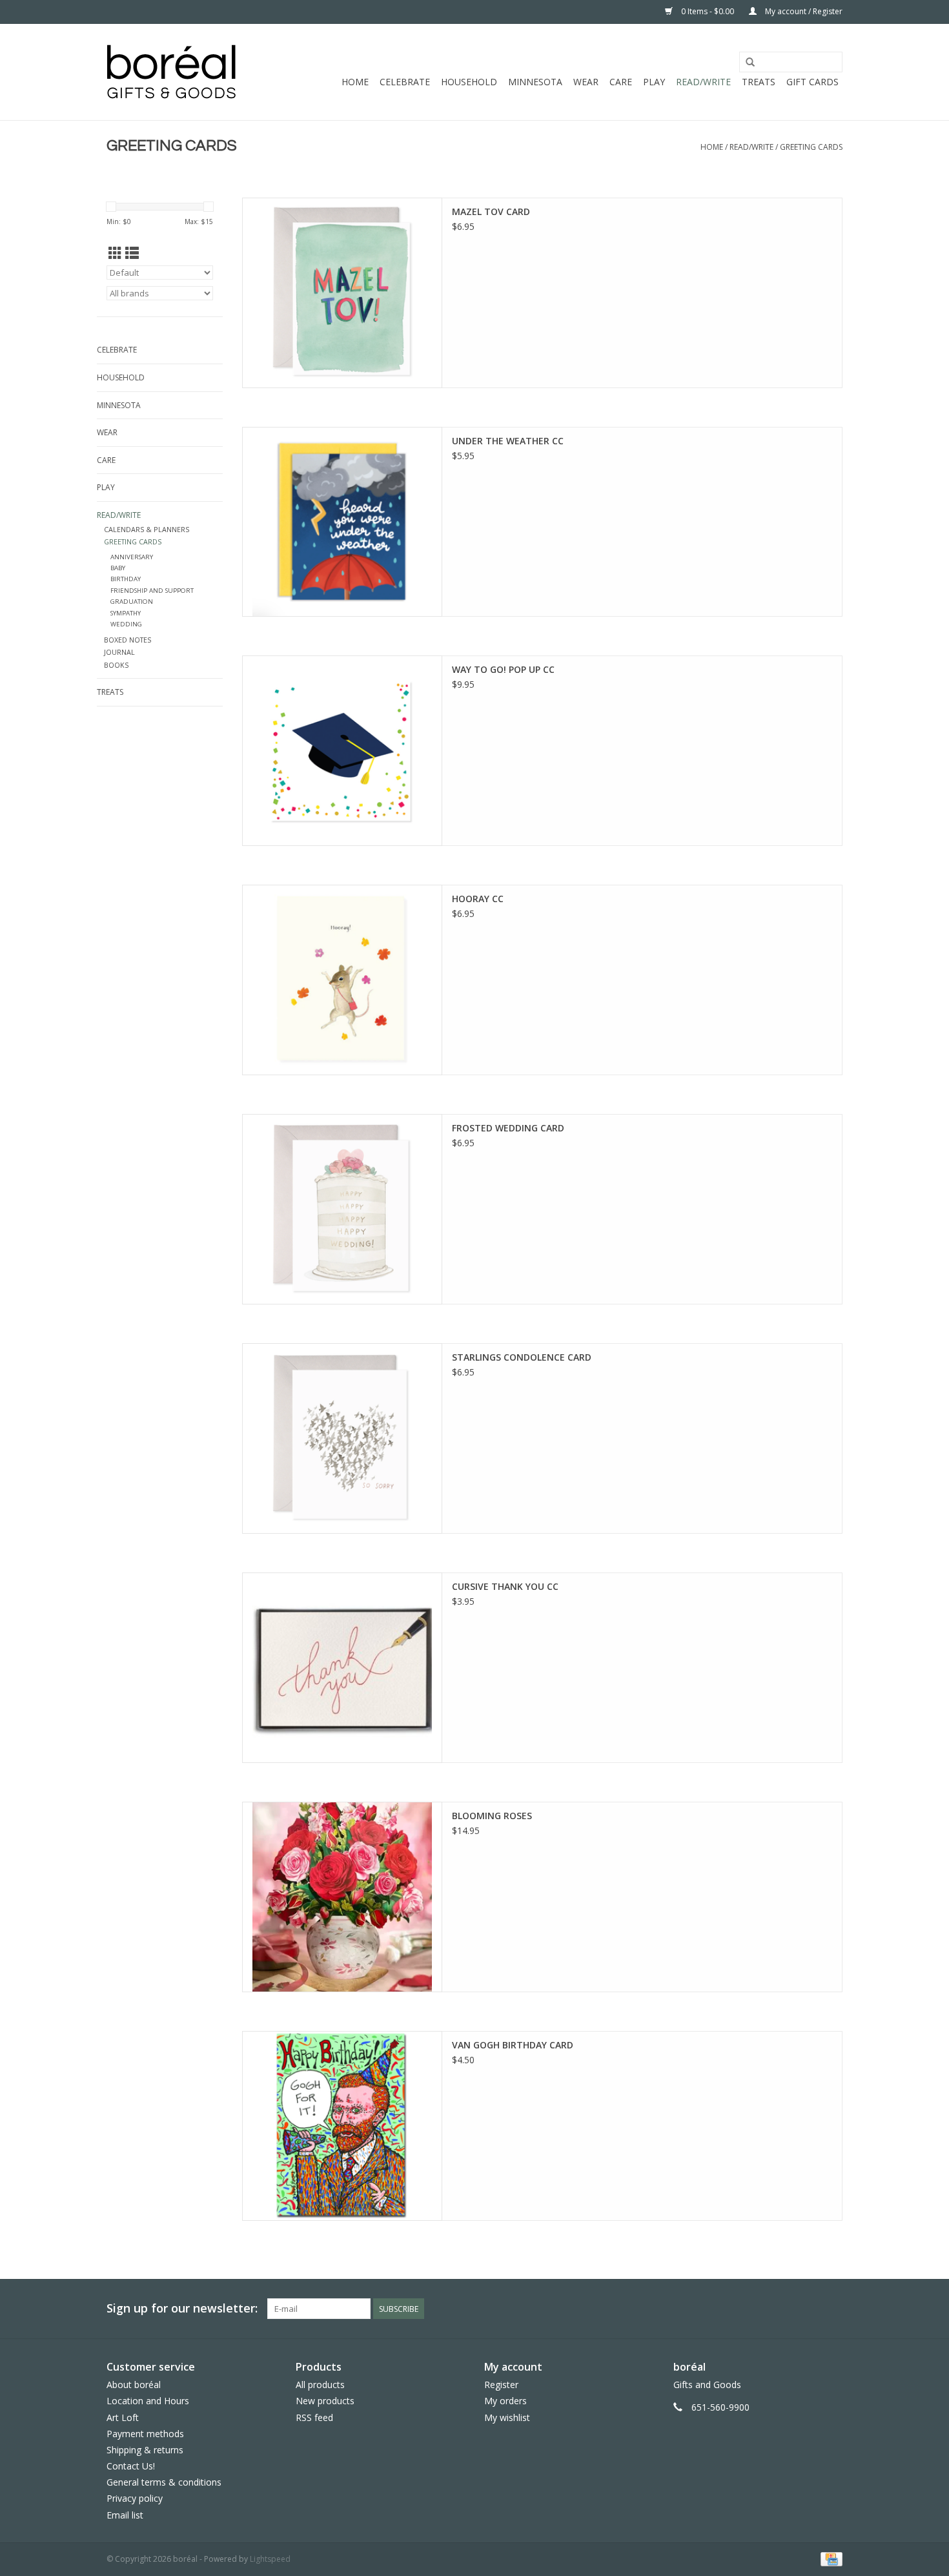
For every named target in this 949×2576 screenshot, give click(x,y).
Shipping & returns (145, 2450)
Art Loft (123, 2417)
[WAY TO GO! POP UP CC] (342, 751)
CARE (621, 82)
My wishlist (507, 2417)
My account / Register (803, 11)
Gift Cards (812, 82)
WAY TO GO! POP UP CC (503, 669)
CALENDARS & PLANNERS (147, 529)
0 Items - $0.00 (708, 11)
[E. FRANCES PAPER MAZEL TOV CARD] (342, 293)
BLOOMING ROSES (492, 1816)
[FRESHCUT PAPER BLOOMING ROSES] (342, 1897)
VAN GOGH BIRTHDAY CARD (513, 2045)
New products (325, 2401)
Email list (125, 2515)
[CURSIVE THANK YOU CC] (342, 1668)
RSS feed (314, 2417)
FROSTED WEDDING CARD (508, 1128)
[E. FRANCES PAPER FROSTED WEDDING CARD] (342, 1209)
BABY (118, 568)
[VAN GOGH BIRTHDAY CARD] (342, 2126)
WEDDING (126, 624)
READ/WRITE (703, 82)
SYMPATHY (126, 613)
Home (355, 82)
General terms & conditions (164, 2482)
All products (320, 2385)
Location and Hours (148, 2401)
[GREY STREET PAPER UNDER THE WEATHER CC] (342, 522)
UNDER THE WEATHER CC (508, 441)
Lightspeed (270, 2559)
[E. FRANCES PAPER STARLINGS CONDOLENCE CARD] (342, 1438)
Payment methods (145, 2434)
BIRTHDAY (126, 579)
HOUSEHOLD (469, 82)
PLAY (654, 82)
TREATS (759, 82)
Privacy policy (135, 2498)
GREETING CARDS (811, 147)
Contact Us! (131, 2466)
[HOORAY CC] (342, 980)
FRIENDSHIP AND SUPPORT (152, 591)
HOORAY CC (478, 899)
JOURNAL (119, 652)
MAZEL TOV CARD (491, 211)
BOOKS (116, 665)
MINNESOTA (535, 82)
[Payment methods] (829, 2558)
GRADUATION (132, 602)
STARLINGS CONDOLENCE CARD (522, 1357)
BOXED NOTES (128, 640)
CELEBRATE (405, 82)
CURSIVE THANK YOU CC (505, 1586)
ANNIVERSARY (132, 557)
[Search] (750, 63)
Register (501, 2385)
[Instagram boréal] (832, 2309)
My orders (505, 2401)
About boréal (134, 2385)
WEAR (586, 82)
